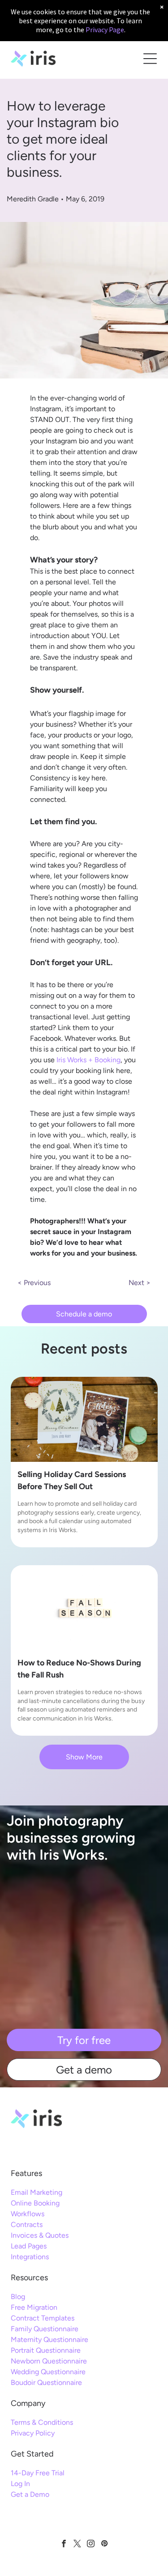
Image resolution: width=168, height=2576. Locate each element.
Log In (20, 2484)
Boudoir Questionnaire (46, 2382)
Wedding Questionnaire (48, 2372)
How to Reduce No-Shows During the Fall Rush (79, 1669)
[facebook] (64, 2545)
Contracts (27, 2225)
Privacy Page (105, 30)
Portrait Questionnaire (46, 2350)
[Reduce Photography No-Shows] (84, 1608)
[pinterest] (104, 2545)
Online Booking (35, 2203)
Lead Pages (29, 2246)
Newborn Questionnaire (49, 2361)
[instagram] (91, 2545)
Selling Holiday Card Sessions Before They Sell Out (72, 1480)
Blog (18, 2297)
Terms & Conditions (42, 2422)
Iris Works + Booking (88, 1060)
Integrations (30, 2257)
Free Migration (34, 2307)
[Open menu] (150, 59)
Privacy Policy (33, 2433)
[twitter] (77, 2545)
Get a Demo (30, 2494)
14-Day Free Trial (38, 2473)
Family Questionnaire (45, 2329)
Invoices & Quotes (40, 2235)
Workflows (28, 2214)
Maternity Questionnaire (50, 2340)
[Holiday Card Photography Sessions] (84, 1419)
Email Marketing (37, 2192)
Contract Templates (43, 2318)
